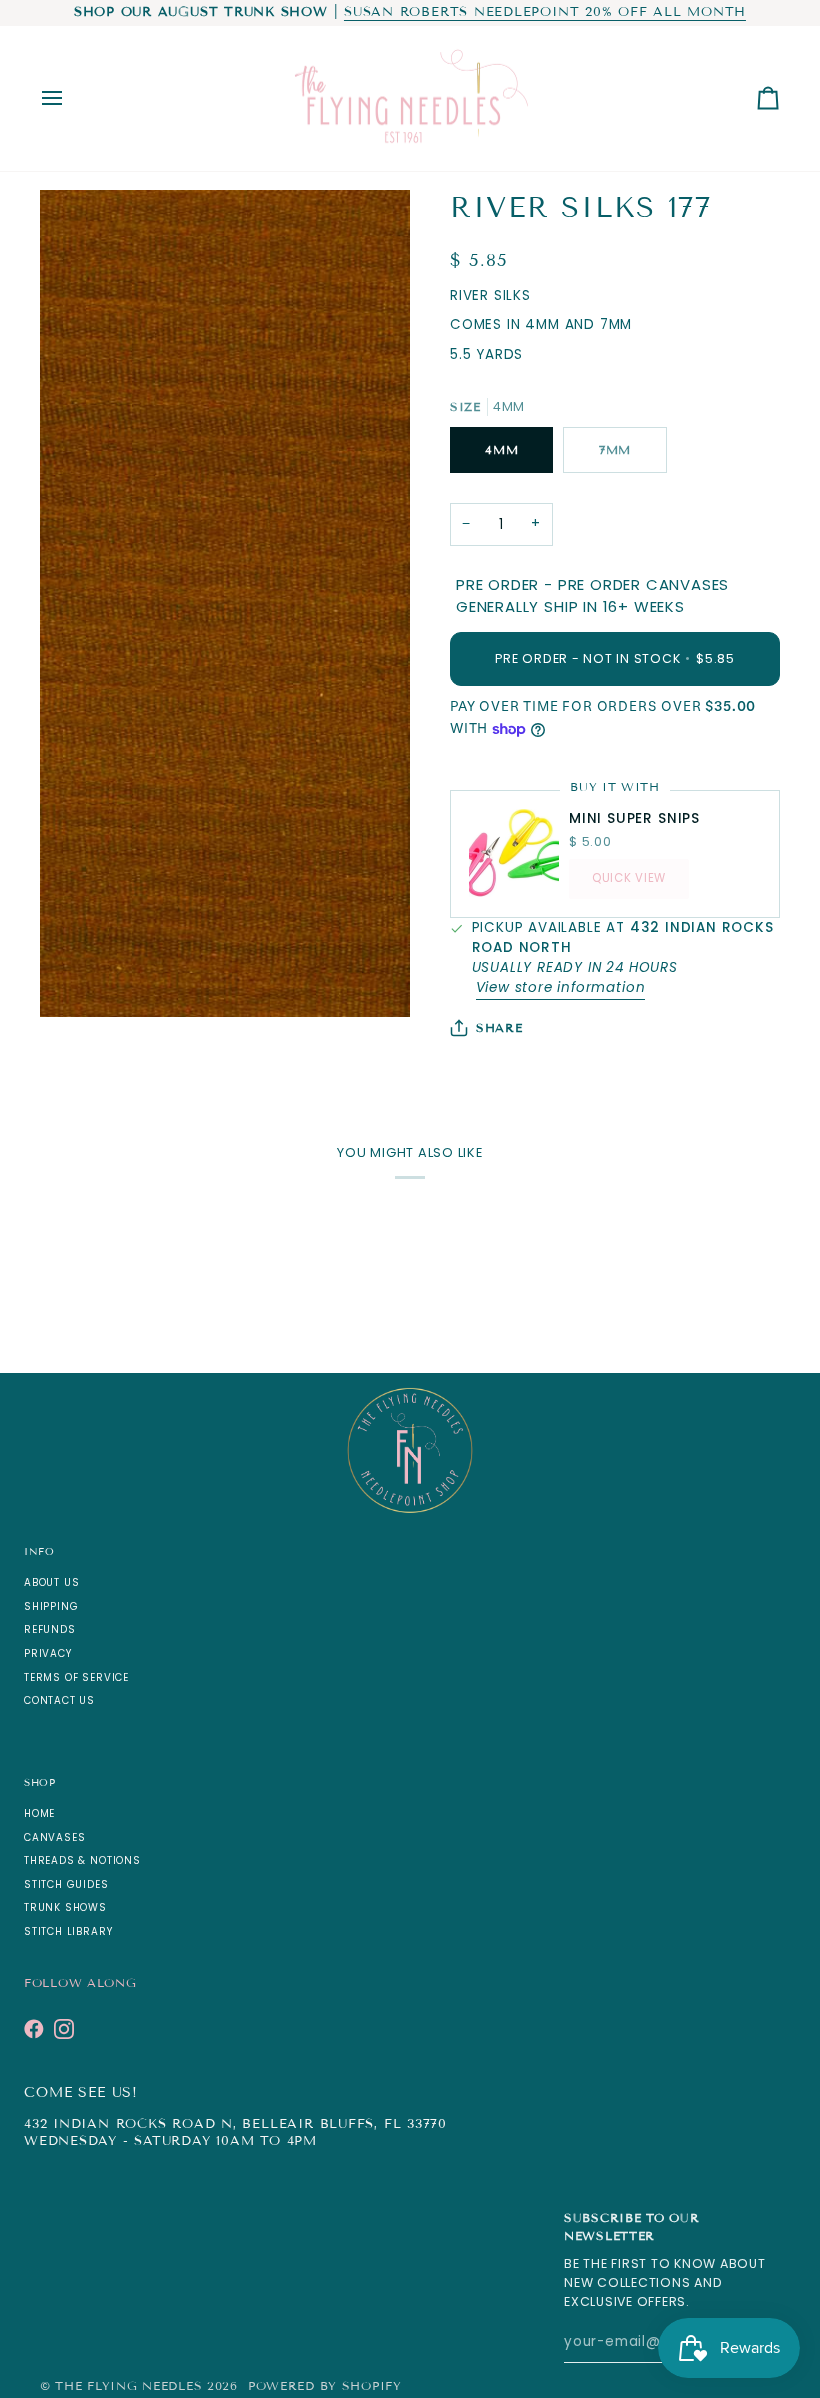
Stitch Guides (66, 1884)
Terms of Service (76, 1677)
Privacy (48, 1653)
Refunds (50, 1629)
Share (499, 1027)
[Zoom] (77, 979)
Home (39, 1813)
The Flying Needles (128, 2385)
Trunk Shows (65, 1907)
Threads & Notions (82, 1860)
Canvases (54, 1837)
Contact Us (59, 1700)
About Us (51, 1582)
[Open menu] (70, 99)
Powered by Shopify (325, 2385)
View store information (561, 987)
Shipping (51, 1606)
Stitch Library (68, 1931)
